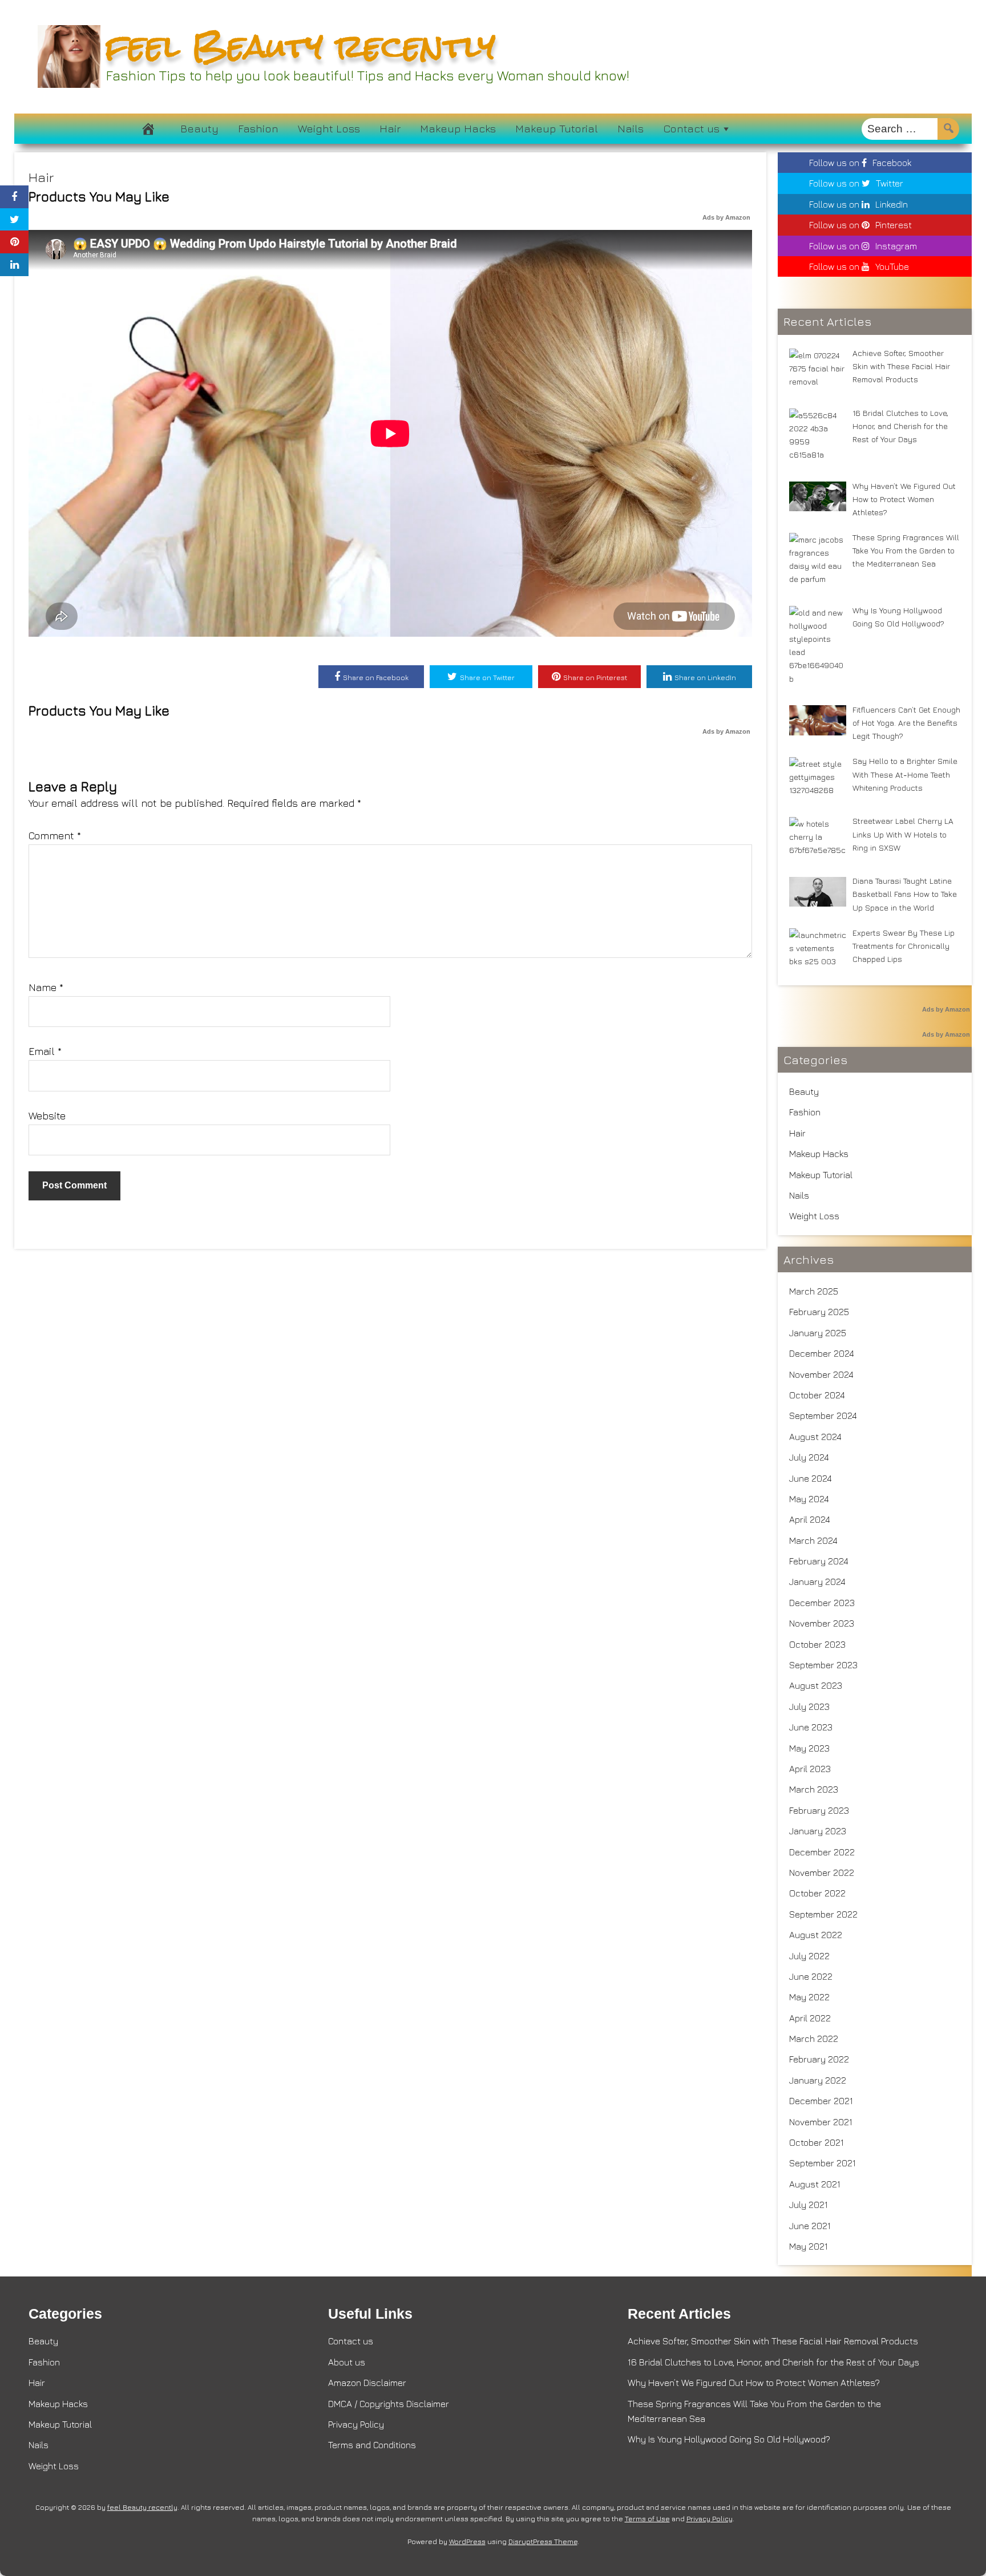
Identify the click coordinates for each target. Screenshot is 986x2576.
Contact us (691, 128)
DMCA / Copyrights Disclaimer (389, 2404)
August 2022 (816, 1935)
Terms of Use (647, 2519)
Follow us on (860, 163)
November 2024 (821, 1374)
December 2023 (822, 1603)
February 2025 (819, 1312)
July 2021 (809, 2205)
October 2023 (817, 1644)
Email (45, 1051)
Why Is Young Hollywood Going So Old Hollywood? (729, 2439)
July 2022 (809, 1956)
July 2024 (809, 1457)
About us (347, 2362)
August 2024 (815, 1437)
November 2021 (821, 2122)
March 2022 (814, 2039)
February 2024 (819, 1561)
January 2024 (817, 1582)
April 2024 (810, 1519)
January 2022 (818, 2080)
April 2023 (810, 1769)
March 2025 (814, 1291)
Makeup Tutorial (557, 128)
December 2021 (821, 2101)
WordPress (467, 2541)
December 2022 (822, 1852)
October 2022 (817, 1893)
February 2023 (819, 1810)
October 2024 (817, 1395)
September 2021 (823, 2163)
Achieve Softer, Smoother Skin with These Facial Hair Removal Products (773, 2341)
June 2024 (811, 1478)
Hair (390, 128)
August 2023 (816, 1685)
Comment (55, 836)
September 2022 (823, 1914)
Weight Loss (329, 128)
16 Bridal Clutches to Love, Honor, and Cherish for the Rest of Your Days (773, 2362)
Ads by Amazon (726, 217)
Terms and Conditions (372, 2445)
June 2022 (811, 1976)
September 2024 (823, 1416)
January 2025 (818, 1333)
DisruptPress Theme (543, 2541)
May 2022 (809, 1997)
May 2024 (809, 1499)
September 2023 (823, 1665)
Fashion (258, 128)
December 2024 (822, 1353)
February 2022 (819, 2059)
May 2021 (809, 2246)
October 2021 (817, 2142)
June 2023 (811, 1727)
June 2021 (810, 2226)
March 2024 (813, 1540)
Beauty (199, 128)
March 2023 (814, 1789)
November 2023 (822, 1623)
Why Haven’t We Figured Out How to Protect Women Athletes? (754, 2383)
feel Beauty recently (301, 46)
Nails (631, 128)
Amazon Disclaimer (367, 2383)
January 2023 (818, 1831)
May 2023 (809, 1748)
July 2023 (809, 1706)
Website (47, 1116)
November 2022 (822, 1873)
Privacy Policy (356, 2424)
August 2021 (815, 2184)
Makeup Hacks (458, 128)
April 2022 (810, 2018)
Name (46, 987)
